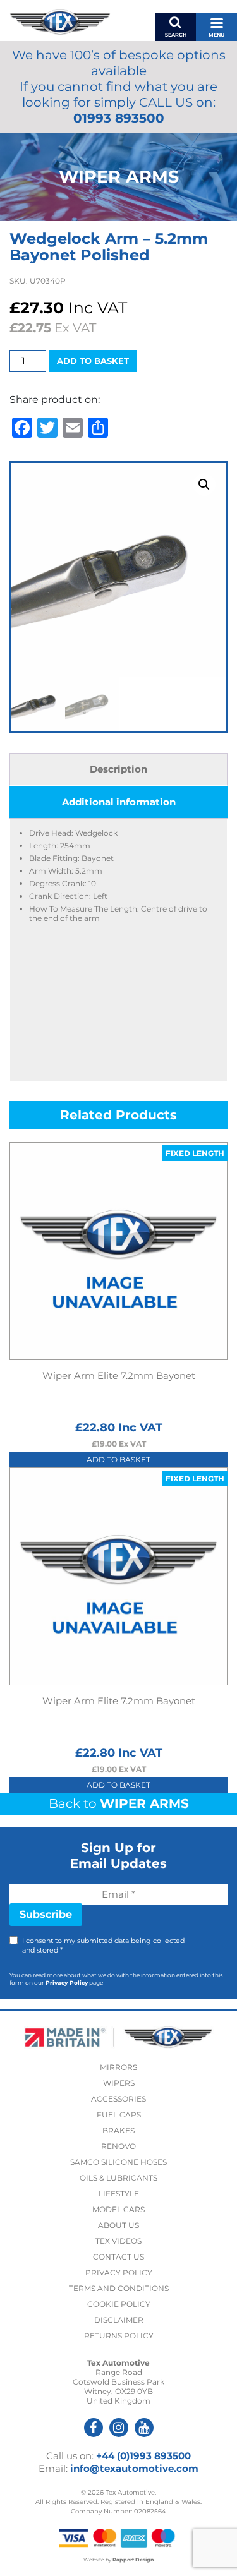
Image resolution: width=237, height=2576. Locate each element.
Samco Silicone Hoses (118, 2162)
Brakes (118, 2130)
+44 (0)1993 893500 (143, 2456)
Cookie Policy (119, 2304)
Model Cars (118, 2209)
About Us (118, 2225)
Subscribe (46, 1914)
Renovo (118, 2146)
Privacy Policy (67, 1983)
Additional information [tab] (119, 802)
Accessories (118, 2099)
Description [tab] (118, 769)
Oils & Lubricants (118, 2178)
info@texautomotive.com (134, 2468)
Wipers (119, 2083)
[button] (204, 485)
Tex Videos (118, 2241)
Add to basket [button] (118, 1460)
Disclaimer (119, 2320)
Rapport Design (133, 2560)
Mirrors (118, 2067)
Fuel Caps (119, 2115)
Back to (119, 1803)
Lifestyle (119, 2194)
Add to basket (93, 361)
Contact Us (118, 2257)
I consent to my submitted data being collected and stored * (103, 1945)
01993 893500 (119, 118)
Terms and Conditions (119, 2288)
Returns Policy (119, 2336)
